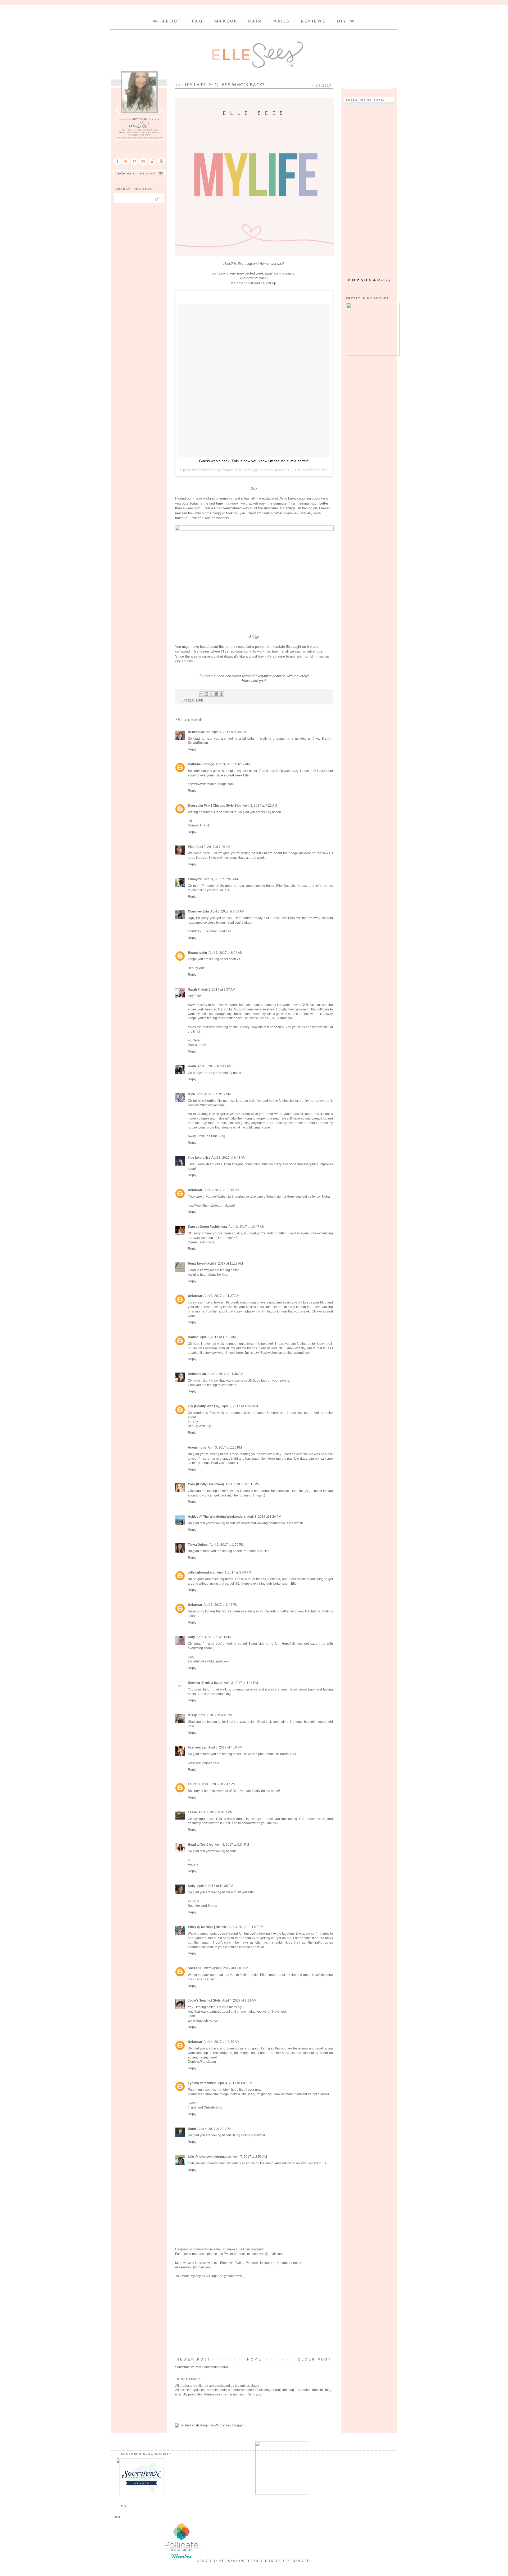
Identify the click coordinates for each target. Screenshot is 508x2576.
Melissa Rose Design (241, 2561)
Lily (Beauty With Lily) (204, 1406)
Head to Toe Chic (201, 1845)
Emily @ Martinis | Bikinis (207, 1927)
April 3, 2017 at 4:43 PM (216, 1715)
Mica (191, 1094)
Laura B (194, 1784)
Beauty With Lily (199, 1426)
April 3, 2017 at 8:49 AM (214, 1066)
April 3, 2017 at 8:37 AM (218, 990)
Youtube (283, 2263)
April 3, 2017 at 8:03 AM (227, 911)
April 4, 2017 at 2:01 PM (214, 2129)
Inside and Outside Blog (205, 2107)
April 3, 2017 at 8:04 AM (226, 953)
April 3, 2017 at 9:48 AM (228, 1158)
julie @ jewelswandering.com (210, 2157)
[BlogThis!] (206, 694)
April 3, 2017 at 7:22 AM (260, 806)
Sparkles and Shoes (202, 1906)
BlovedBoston (198, 743)
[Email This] (201, 694)
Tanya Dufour (198, 1545)
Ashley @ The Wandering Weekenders (217, 1517)
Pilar (191, 847)
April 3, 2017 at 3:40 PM (234, 1572)
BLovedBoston (199, 732)
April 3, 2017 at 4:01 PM (214, 1637)
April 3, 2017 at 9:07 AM (214, 1094)
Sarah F (194, 990)
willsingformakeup (202, 1572)
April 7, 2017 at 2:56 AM (250, 2157)
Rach (192, 2129)
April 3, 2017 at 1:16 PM (225, 1447)
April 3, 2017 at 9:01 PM (216, 1812)
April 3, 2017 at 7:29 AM (213, 847)
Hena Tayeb (197, 1264)
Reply (192, 749)
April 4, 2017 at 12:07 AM (230, 1968)
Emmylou (195, 879)
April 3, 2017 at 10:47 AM (247, 1227)
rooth (192, 1066)
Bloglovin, (227, 2263)
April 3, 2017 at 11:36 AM (225, 1374)
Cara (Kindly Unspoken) (206, 1484)
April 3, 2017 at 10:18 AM (221, 1190)
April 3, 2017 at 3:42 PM (221, 1605)
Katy (191, 1637)
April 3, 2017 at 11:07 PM (245, 1927)
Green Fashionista (201, 1242)
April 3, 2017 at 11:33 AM (218, 1337)
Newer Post (194, 2359)
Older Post (315, 2359)
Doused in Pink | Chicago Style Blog (215, 806)
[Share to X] (211, 694)
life (200, 700)
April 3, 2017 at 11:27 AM (221, 1296)
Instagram (268, 2263)
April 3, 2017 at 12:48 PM (240, 1406)
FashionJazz (197, 1747)
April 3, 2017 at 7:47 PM (218, 1784)
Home (255, 2359)
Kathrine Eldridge (201, 764)
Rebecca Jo (197, 1374)
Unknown (195, 1190)
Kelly (192, 1886)
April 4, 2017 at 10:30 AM (221, 2042)
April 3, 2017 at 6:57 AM (233, 764)
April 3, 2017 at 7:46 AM (221, 879)
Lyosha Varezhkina (202, 2083)
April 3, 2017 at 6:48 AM (229, 732)
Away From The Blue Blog (207, 1136)
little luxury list (199, 1158)
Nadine (193, 1337)
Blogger (301, 2561)
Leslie (192, 1812)
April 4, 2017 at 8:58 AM (239, 2000)
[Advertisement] (254, 2318)
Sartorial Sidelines (218, 931)
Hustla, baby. (197, 1045)
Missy (192, 1715)
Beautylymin (197, 953)
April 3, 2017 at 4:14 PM (241, 1683)
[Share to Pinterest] (221, 694)
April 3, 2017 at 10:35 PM (215, 1886)
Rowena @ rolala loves (205, 1683)
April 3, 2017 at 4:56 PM (225, 1747)
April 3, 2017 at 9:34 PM (232, 1845)
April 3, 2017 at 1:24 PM (264, 1517)
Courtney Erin (198, 911)
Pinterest (252, 2263)
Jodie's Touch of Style (204, 2000)
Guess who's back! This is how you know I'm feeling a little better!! (254, 461)
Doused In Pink (199, 825)
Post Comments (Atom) (211, 2367)
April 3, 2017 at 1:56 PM (227, 1545)
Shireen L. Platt (199, 1968)
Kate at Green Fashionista (207, 1227)
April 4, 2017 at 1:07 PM (235, 2083)
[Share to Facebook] (216, 694)
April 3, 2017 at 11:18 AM (225, 1264)
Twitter (228, 2254)
